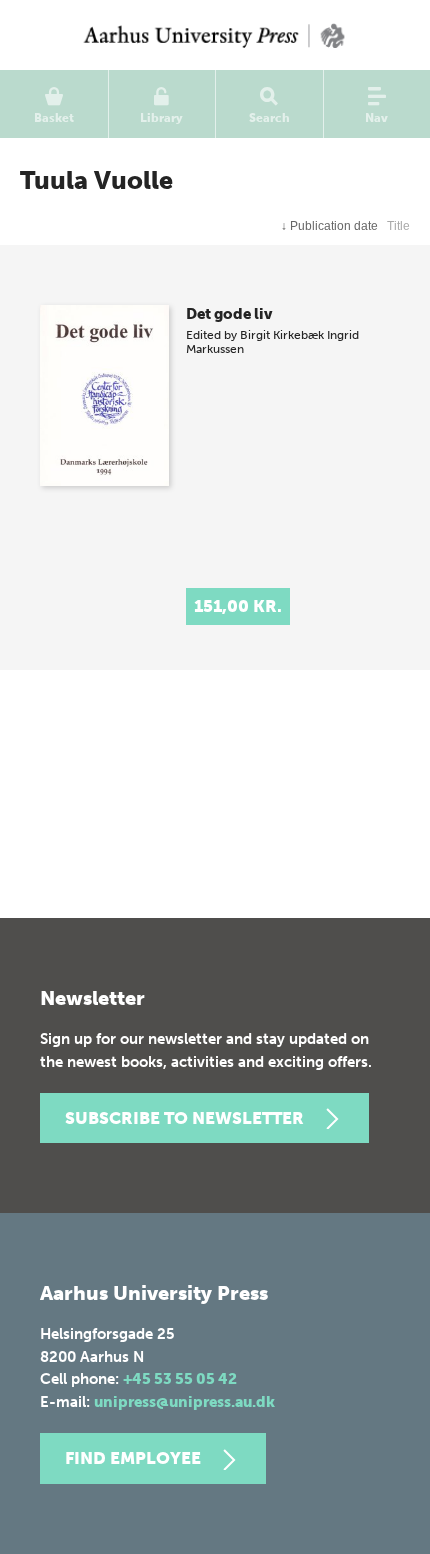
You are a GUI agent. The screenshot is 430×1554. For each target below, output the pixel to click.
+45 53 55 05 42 (180, 1379)
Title (398, 226)
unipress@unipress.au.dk (184, 1402)
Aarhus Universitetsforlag (215, 35)
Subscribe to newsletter (184, 1118)
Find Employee (133, 1458)
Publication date (329, 226)
